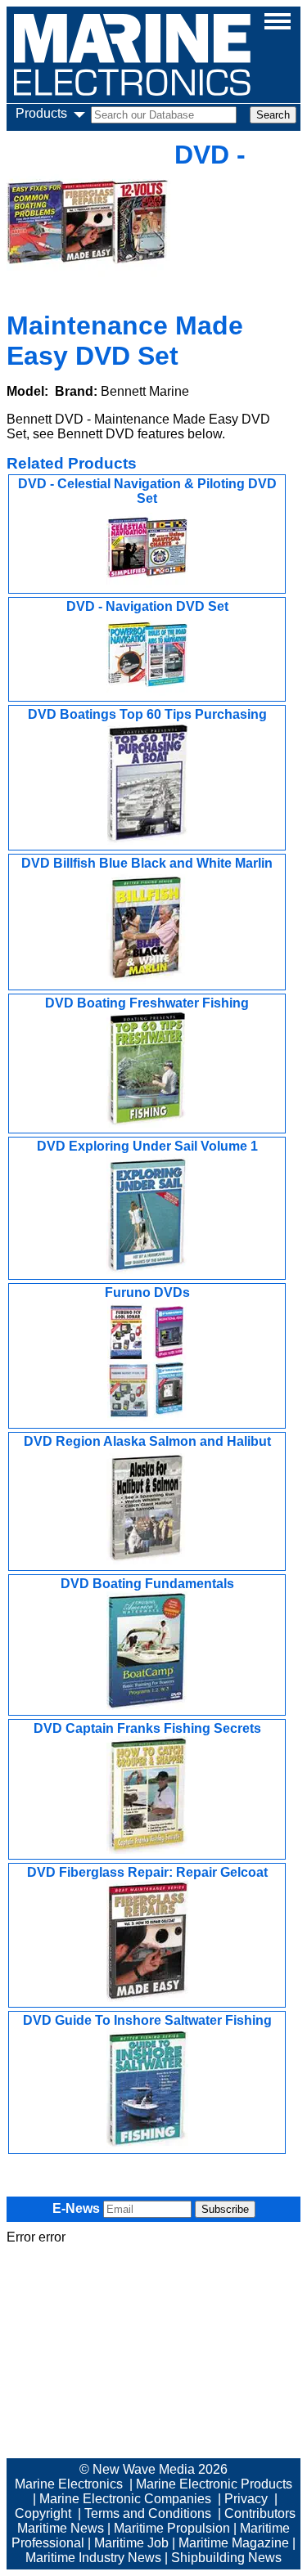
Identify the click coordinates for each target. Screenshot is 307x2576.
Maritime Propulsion (172, 2528)
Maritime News (61, 2528)
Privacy (246, 2499)
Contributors (260, 2513)
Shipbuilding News (226, 2558)
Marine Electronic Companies (125, 2499)
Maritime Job (131, 2543)
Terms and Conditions (148, 2513)
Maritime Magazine (234, 2543)
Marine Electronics (69, 2484)
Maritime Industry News (93, 2558)
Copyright (43, 2513)
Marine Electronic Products (214, 2484)
